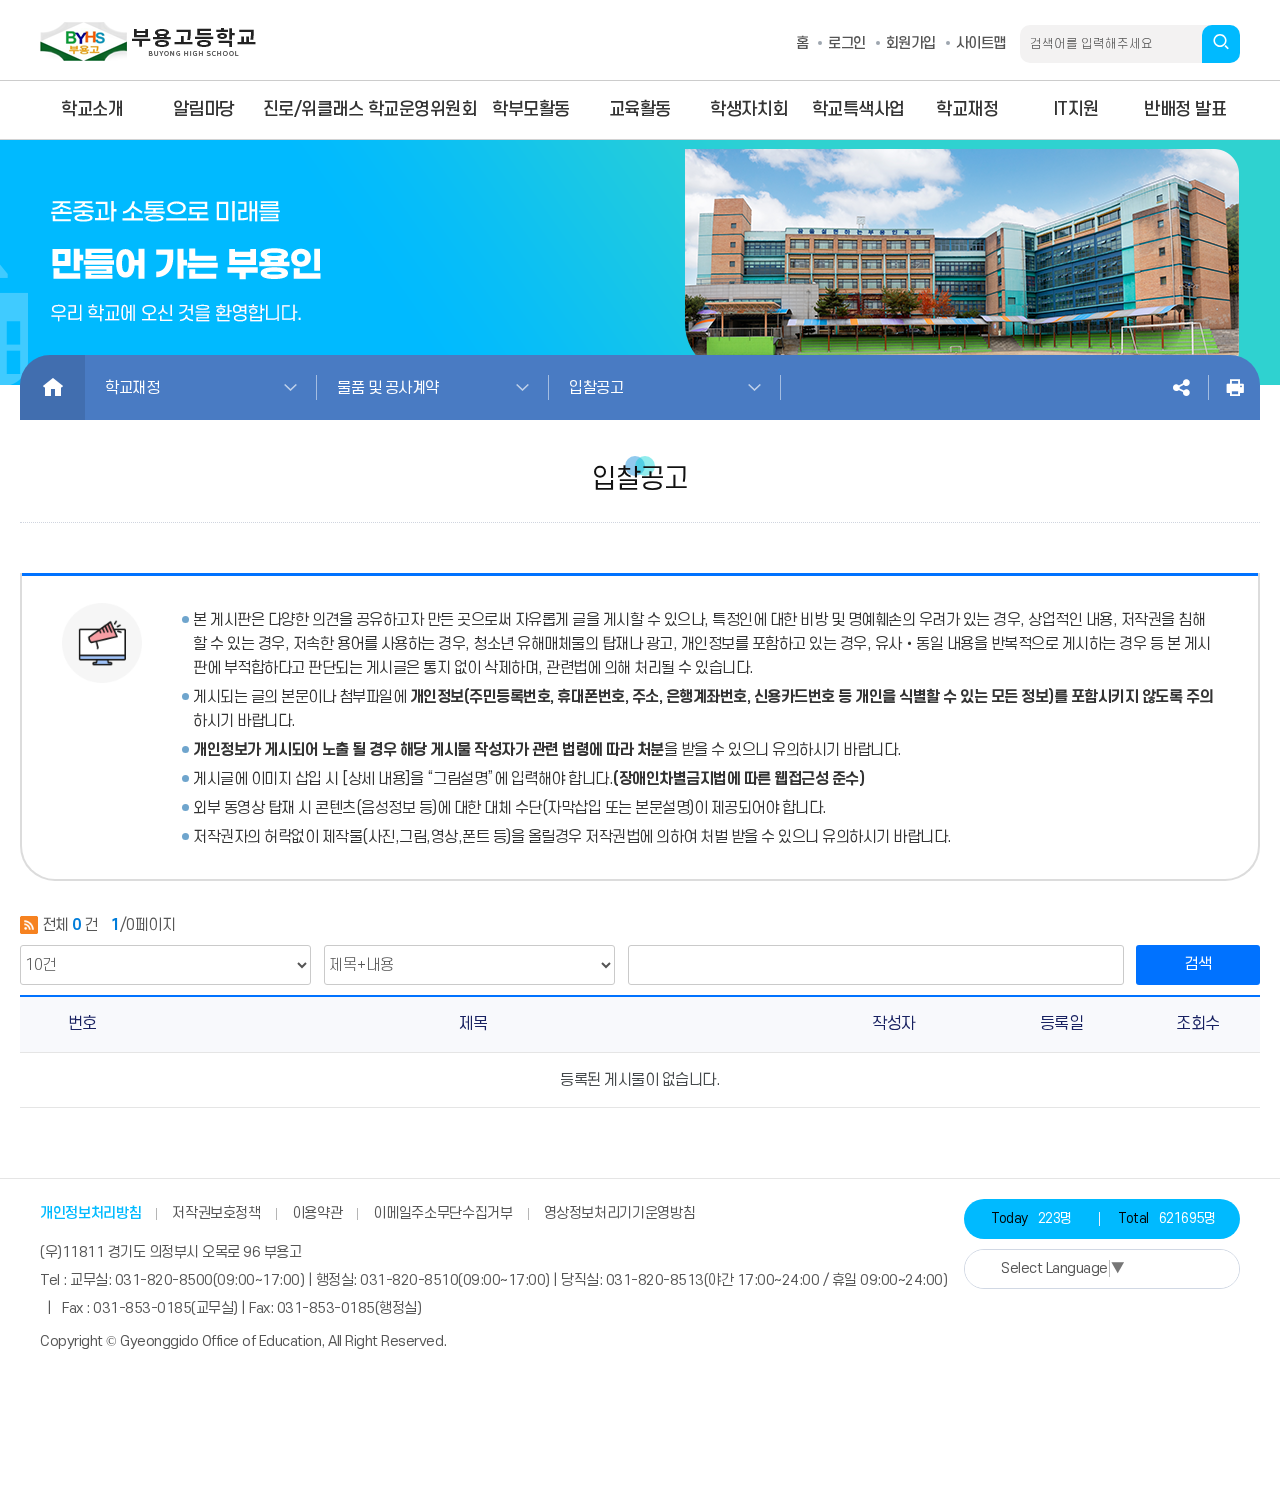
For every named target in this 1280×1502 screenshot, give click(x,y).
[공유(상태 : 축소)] (1181, 387)
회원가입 (911, 43)
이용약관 (317, 1213)
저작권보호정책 (216, 1213)
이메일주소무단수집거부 (442, 1213)
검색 (1198, 964)
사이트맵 (981, 43)
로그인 (847, 43)
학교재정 (132, 388)
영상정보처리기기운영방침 (620, 1213)
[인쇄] (1235, 387)
